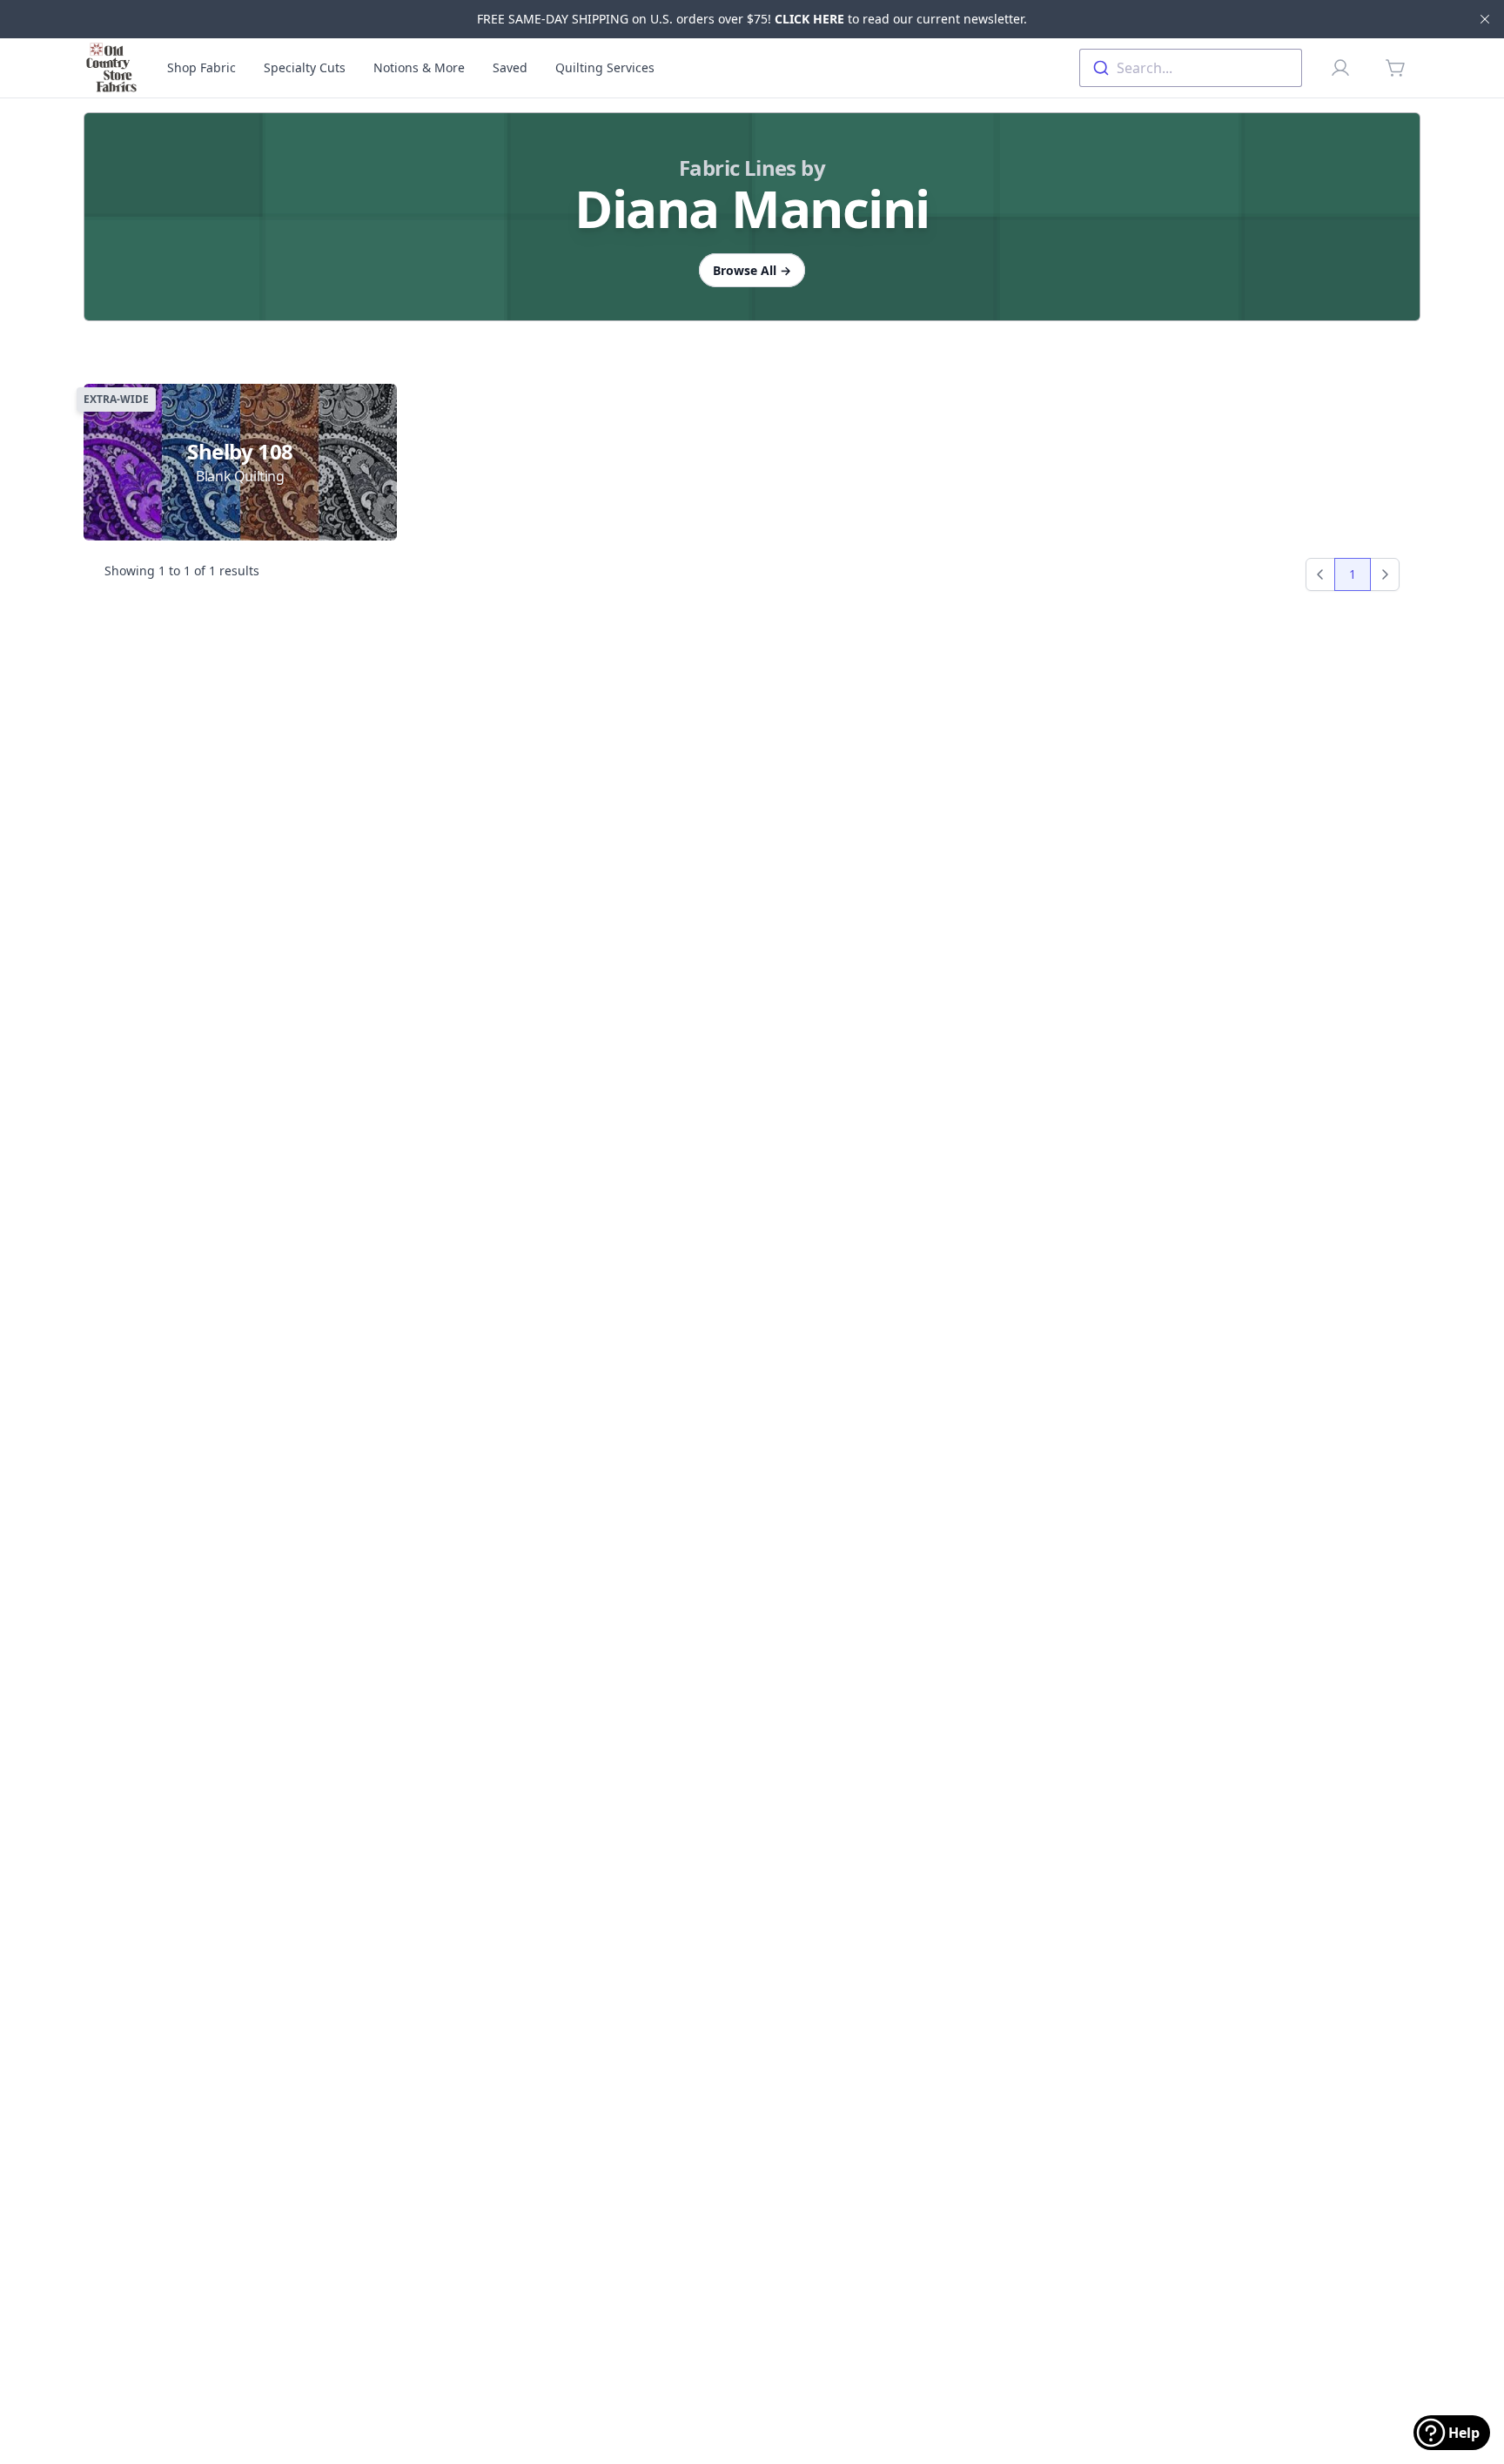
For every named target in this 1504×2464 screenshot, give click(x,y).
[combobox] (1191, 68)
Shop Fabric (201, 67)
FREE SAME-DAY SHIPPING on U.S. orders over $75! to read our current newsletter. (752, 19)
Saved (510, 67)
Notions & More (419, 67)
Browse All (752, 270)
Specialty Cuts (305, 67)
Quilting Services (605, 67)
